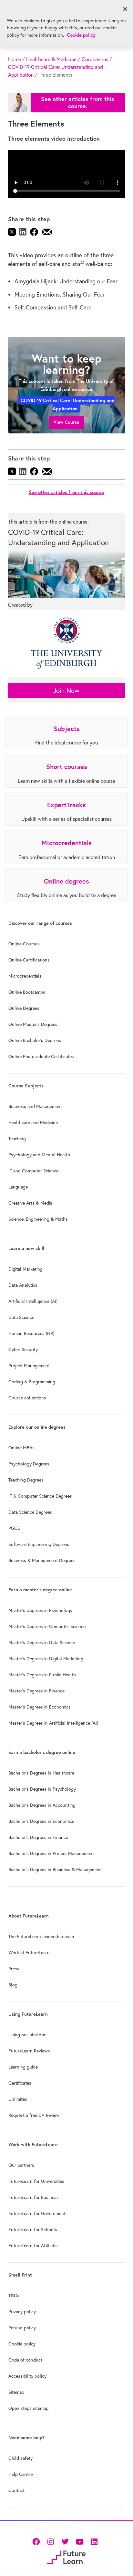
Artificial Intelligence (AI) (33, 1301)
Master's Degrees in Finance (36, 1691)
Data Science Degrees (30, 1512)
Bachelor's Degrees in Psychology (42, 1789)
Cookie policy (22, 2344)
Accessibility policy (27, 2376)
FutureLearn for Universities (36, 2181)
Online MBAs (21, 1448)
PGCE (14, 1528)
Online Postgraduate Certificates (41, 1056)
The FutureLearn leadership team (41, 1937)
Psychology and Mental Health (39, 1155)
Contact (16, 2490)
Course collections (27, 1398)
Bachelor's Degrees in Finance (38, 1837)
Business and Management (35, 1106)
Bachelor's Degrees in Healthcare (41, 1773)
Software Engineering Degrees (39, 1544)
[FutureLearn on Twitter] (65, 2541)
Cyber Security (23, 1350)
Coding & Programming (32, 1382)
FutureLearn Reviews (29, 2051)
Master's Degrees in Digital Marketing (46, 1659)
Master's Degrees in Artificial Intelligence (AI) (53, 1723)
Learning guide (23, 2067)
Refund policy (22, 2328)
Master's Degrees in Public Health (42, 1675)
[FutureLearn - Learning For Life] (66, 2557)
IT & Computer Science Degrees (40, 1496)
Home (15, 59)
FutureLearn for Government (37, 2213)
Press (14, 1969)
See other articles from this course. (78, 103)
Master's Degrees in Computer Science (47, 1626)
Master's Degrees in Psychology (40, 1610)
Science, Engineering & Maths (38, 1219)
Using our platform (27, 2035)
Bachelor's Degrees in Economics (41, 1821)
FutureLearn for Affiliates (34, 2246)
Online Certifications (29, 960)
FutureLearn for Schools (33, 2230)
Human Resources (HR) (31, 1333)
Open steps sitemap (28, 2408)
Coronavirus (95, 59)
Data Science (21, 1317)
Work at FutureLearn (29, 1953)
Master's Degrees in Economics (40, 1707)
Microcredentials (25, 976)
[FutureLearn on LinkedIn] (94, 2541)
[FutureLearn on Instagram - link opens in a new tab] (51, 2541)
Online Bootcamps (27, 992)
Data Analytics (23, 1285)
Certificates (20, 2083)
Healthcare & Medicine (51, 59)
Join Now (66, 691)
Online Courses (24, 944)
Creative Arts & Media (30, 1203)
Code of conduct (25, 2360)
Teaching (17, 1139)
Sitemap (16, 2392)
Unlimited (18, 2099)
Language (18, 1187)
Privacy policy (22, 2312)
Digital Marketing (26, 1269)
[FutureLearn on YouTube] (80, 2541)
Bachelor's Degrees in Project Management (51, 1853)
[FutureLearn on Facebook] (37, 2541)
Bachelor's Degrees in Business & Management (55, 1870)
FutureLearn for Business (34, 2197)
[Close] (125, 9)
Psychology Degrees (29, 1464)
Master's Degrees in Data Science (42, 1643)
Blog (13, 1985)
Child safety (20, 2458)
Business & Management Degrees (42, 1560)
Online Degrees (24, 1008)
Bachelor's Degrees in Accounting (42, 1805)
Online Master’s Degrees (33, 1024)
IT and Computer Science (33, 1171)
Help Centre (20, 2474)
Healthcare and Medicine (33, 1122)
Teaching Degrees (26, 1480)
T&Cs (14, 2296)
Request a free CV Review (34, 2115)
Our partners (21, 2165)
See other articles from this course (66, 492)
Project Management (29, 1366)
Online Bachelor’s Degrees (35, 1040)
